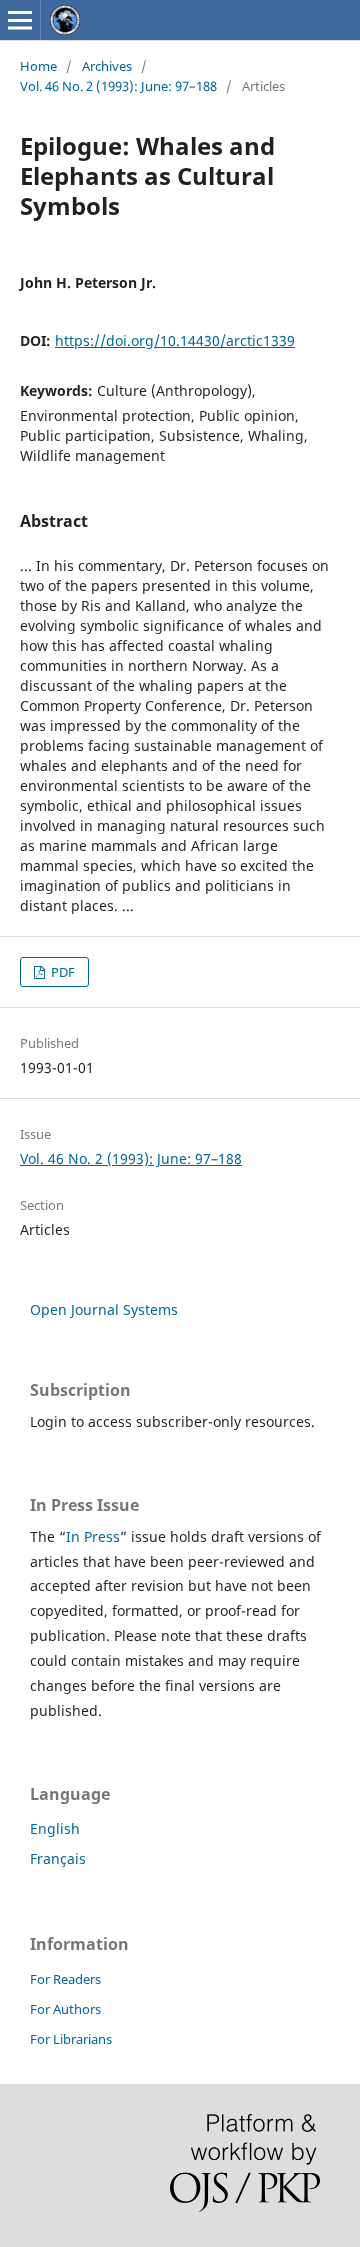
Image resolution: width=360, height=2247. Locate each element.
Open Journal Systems (104, 1309)
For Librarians (71, 2039)
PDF (61, 972)
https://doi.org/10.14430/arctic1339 (175, 340)
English (55, 1828)
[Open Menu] (20, 20)
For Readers (65, 1979)
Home (38, 66)
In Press (93, 1536)
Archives (107, 66)
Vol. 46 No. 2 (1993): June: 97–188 (118, 86)
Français (58, 1858)
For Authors (65, 2009)
